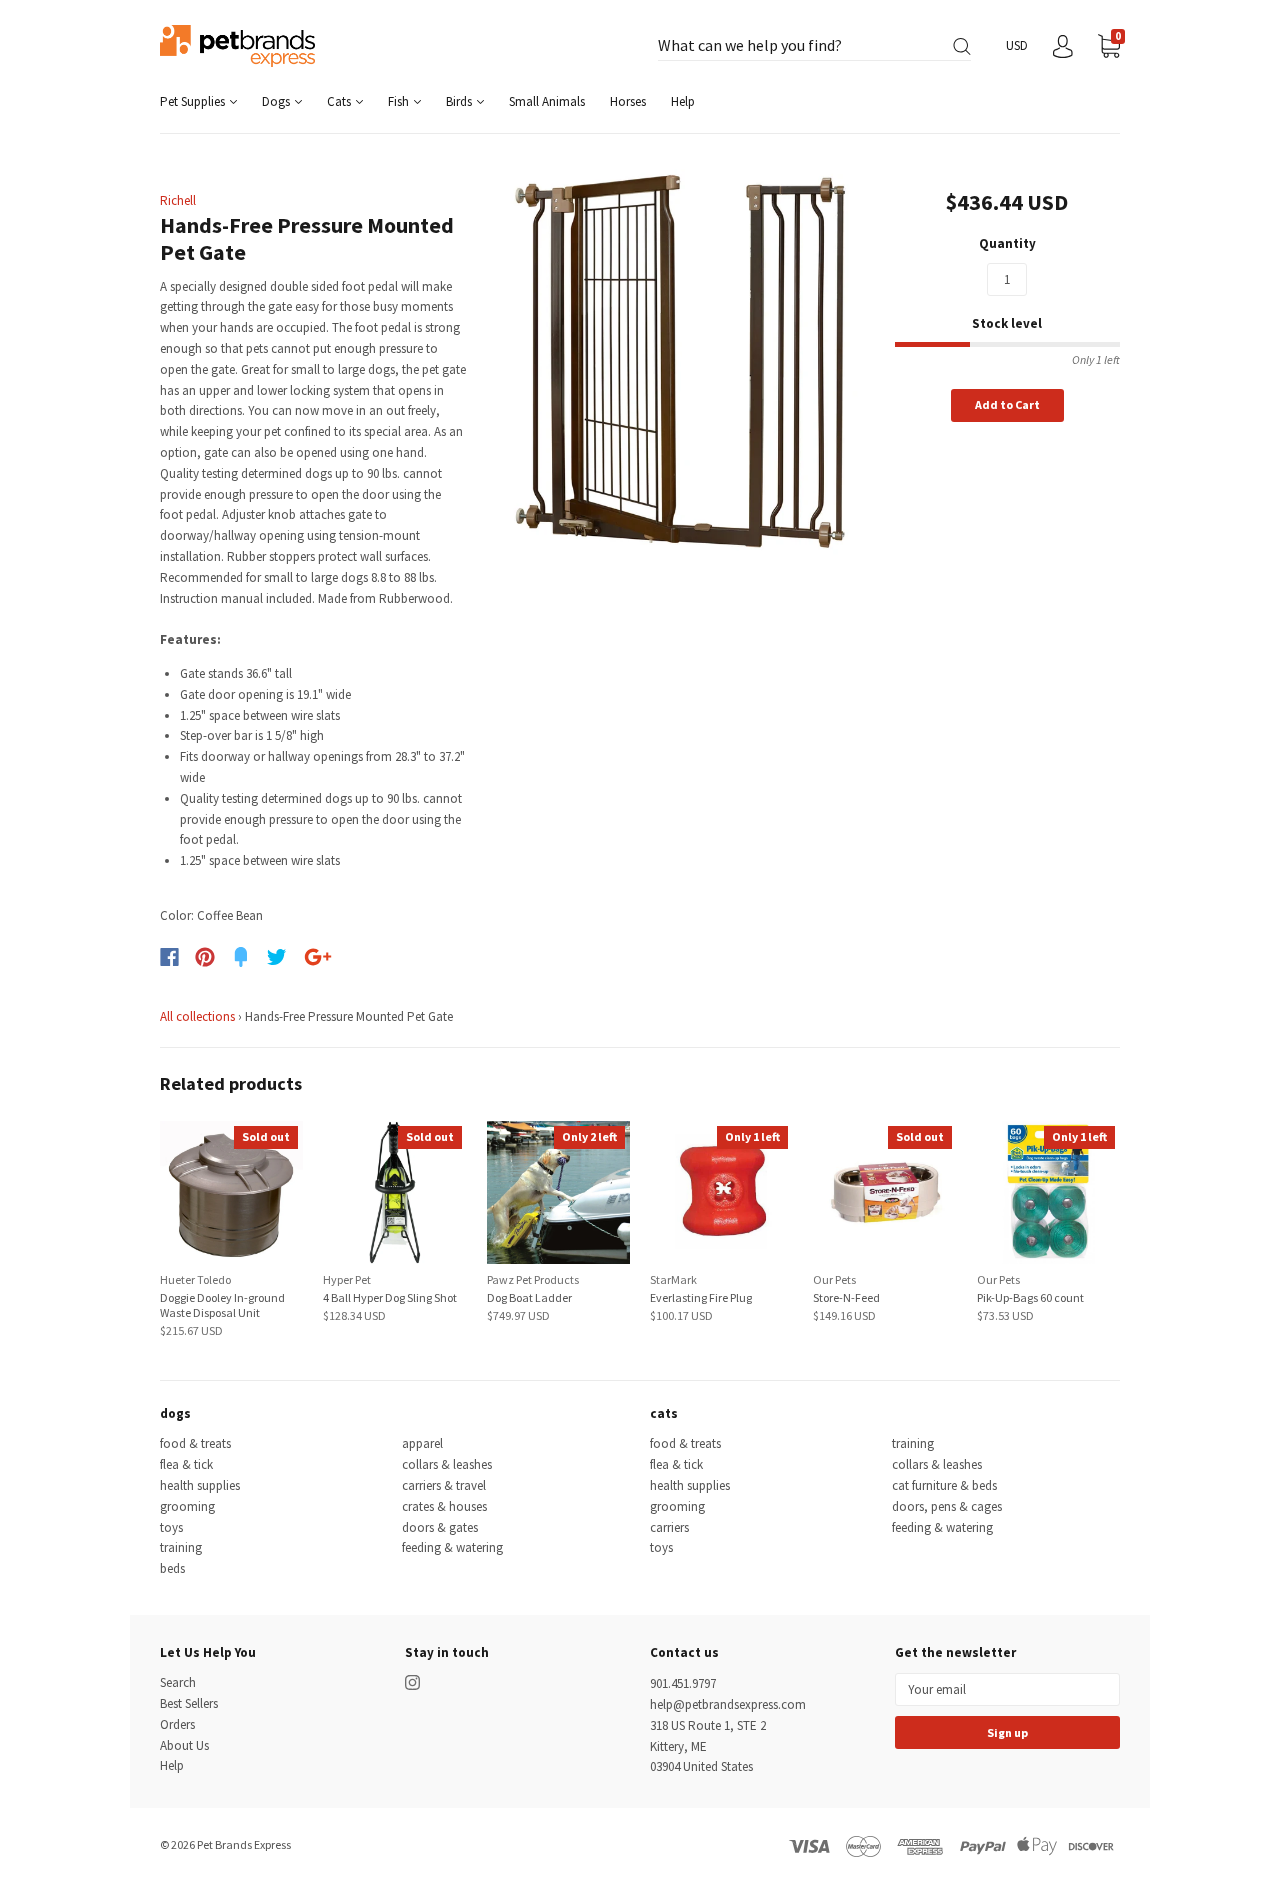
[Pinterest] (205, 957)
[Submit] (962, 46)
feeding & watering (452, 1547)
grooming (187, 1506)
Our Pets (834, 1279)
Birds (460, 101)
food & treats (195, 1443)
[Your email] (1007, 1689)
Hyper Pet (347, 1279)
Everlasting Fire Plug (701, 1297)
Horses (628, 101)
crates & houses (444, 1506)
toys (171, 1527)
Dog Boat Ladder (529, 1297)
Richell (178, 200)
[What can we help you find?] (814, 46)
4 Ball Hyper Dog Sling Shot (390, 1297)
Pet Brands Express (244, 1844)
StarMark (673, 1279)
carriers (669, 1527)
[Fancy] (241, 957)
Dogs (277, 101)
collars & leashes (447, 1464)
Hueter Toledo (195, 1279)
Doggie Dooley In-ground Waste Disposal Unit (222, 1305)
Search (178, 1682)
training (181, 1547)
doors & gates (440, 1527)
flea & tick (186, 1464)
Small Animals (547, 101)
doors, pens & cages (947, 1506)
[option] (681, 363)
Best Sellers (189, 1703)
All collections (197, 1016)
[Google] (318, 957)
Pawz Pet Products (533, 1279)
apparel (422, 1443)
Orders (177, 1724)
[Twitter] (277, 957)
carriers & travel (444, 1485)
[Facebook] (169, 957)
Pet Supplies (194, 101)
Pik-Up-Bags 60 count (1030, 1297)
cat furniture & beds (944, 1485)
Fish (400, 101)
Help (683, 101)
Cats (340, 101)
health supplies (200, 1485)
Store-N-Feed (846, 1297)
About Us (184, 1745)
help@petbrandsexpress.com (728, 1704)
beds (172, 1568)
